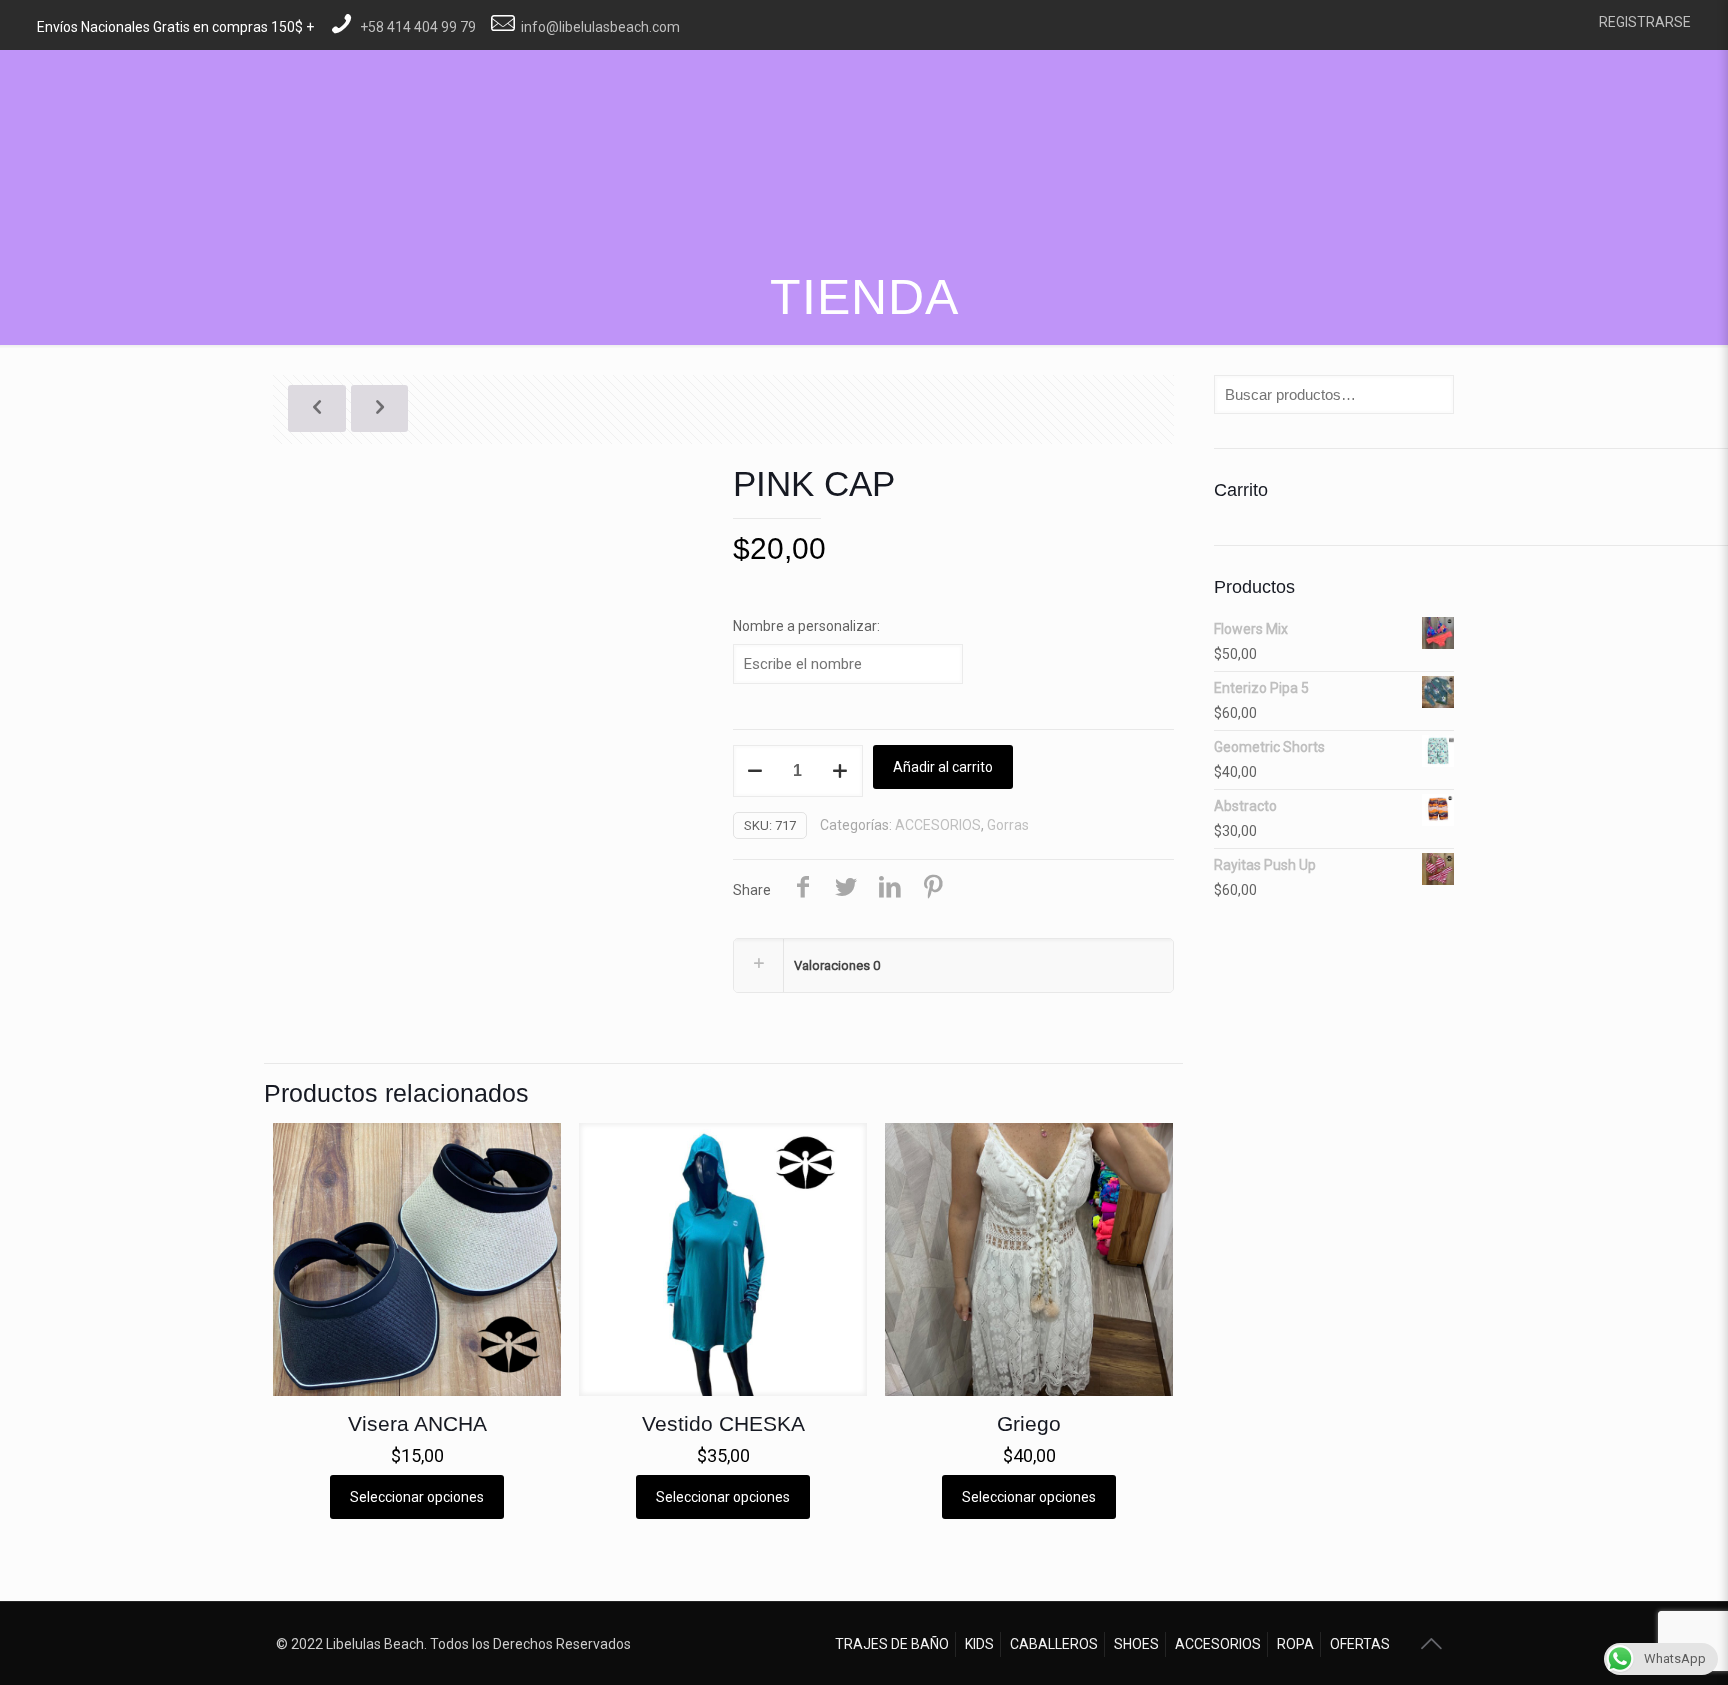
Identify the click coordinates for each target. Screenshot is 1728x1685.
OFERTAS (1360, 1644)
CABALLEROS (1054, 1644)
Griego (1029, 1423)
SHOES (1136, 1644)
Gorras (1008, 825)
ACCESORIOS (938, 825)
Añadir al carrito (943, 767)
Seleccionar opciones (417, 1497)
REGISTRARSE (1645, 22)
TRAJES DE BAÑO (892, 1644)
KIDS (979, 1644)
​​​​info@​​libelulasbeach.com (600, 27)
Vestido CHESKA (723, 1423)
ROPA (1295, 1644)
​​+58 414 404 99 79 (418, 27)
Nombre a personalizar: (806, 626)
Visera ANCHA (417, 1423)
